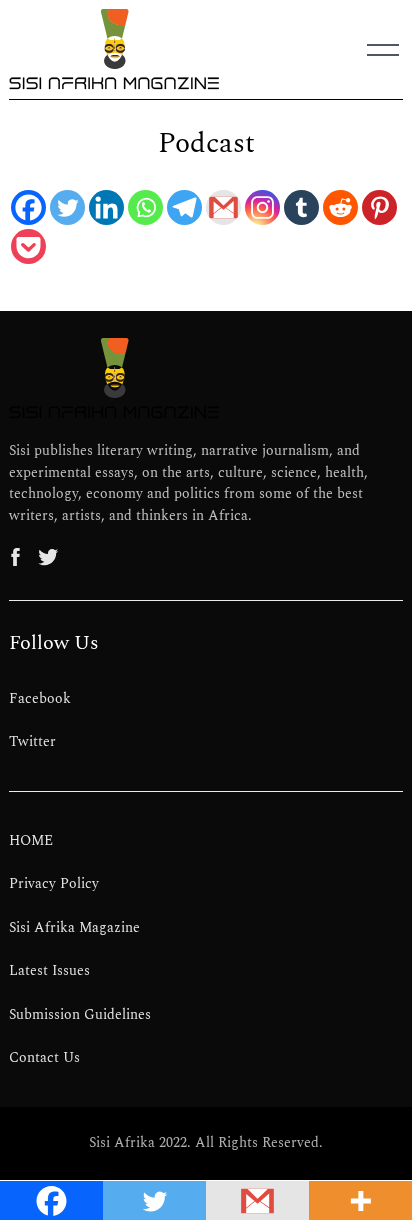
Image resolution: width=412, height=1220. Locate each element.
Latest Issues (49, 971)
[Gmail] (223, 207)
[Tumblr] (301, 207)
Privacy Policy (54, 884)
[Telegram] (184, 207)
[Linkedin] (106, 207)
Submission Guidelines (80, 1015)
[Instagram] (262, 207)
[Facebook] (28, 207)
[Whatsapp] (145, 207)
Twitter (32, 742)
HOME (31, 841)
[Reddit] (340, 207)
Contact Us (44, 1058)
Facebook (40, 699)
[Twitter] (67, 207)
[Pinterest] (379, 207)
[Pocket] (28, 246)
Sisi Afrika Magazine (74, 928)
